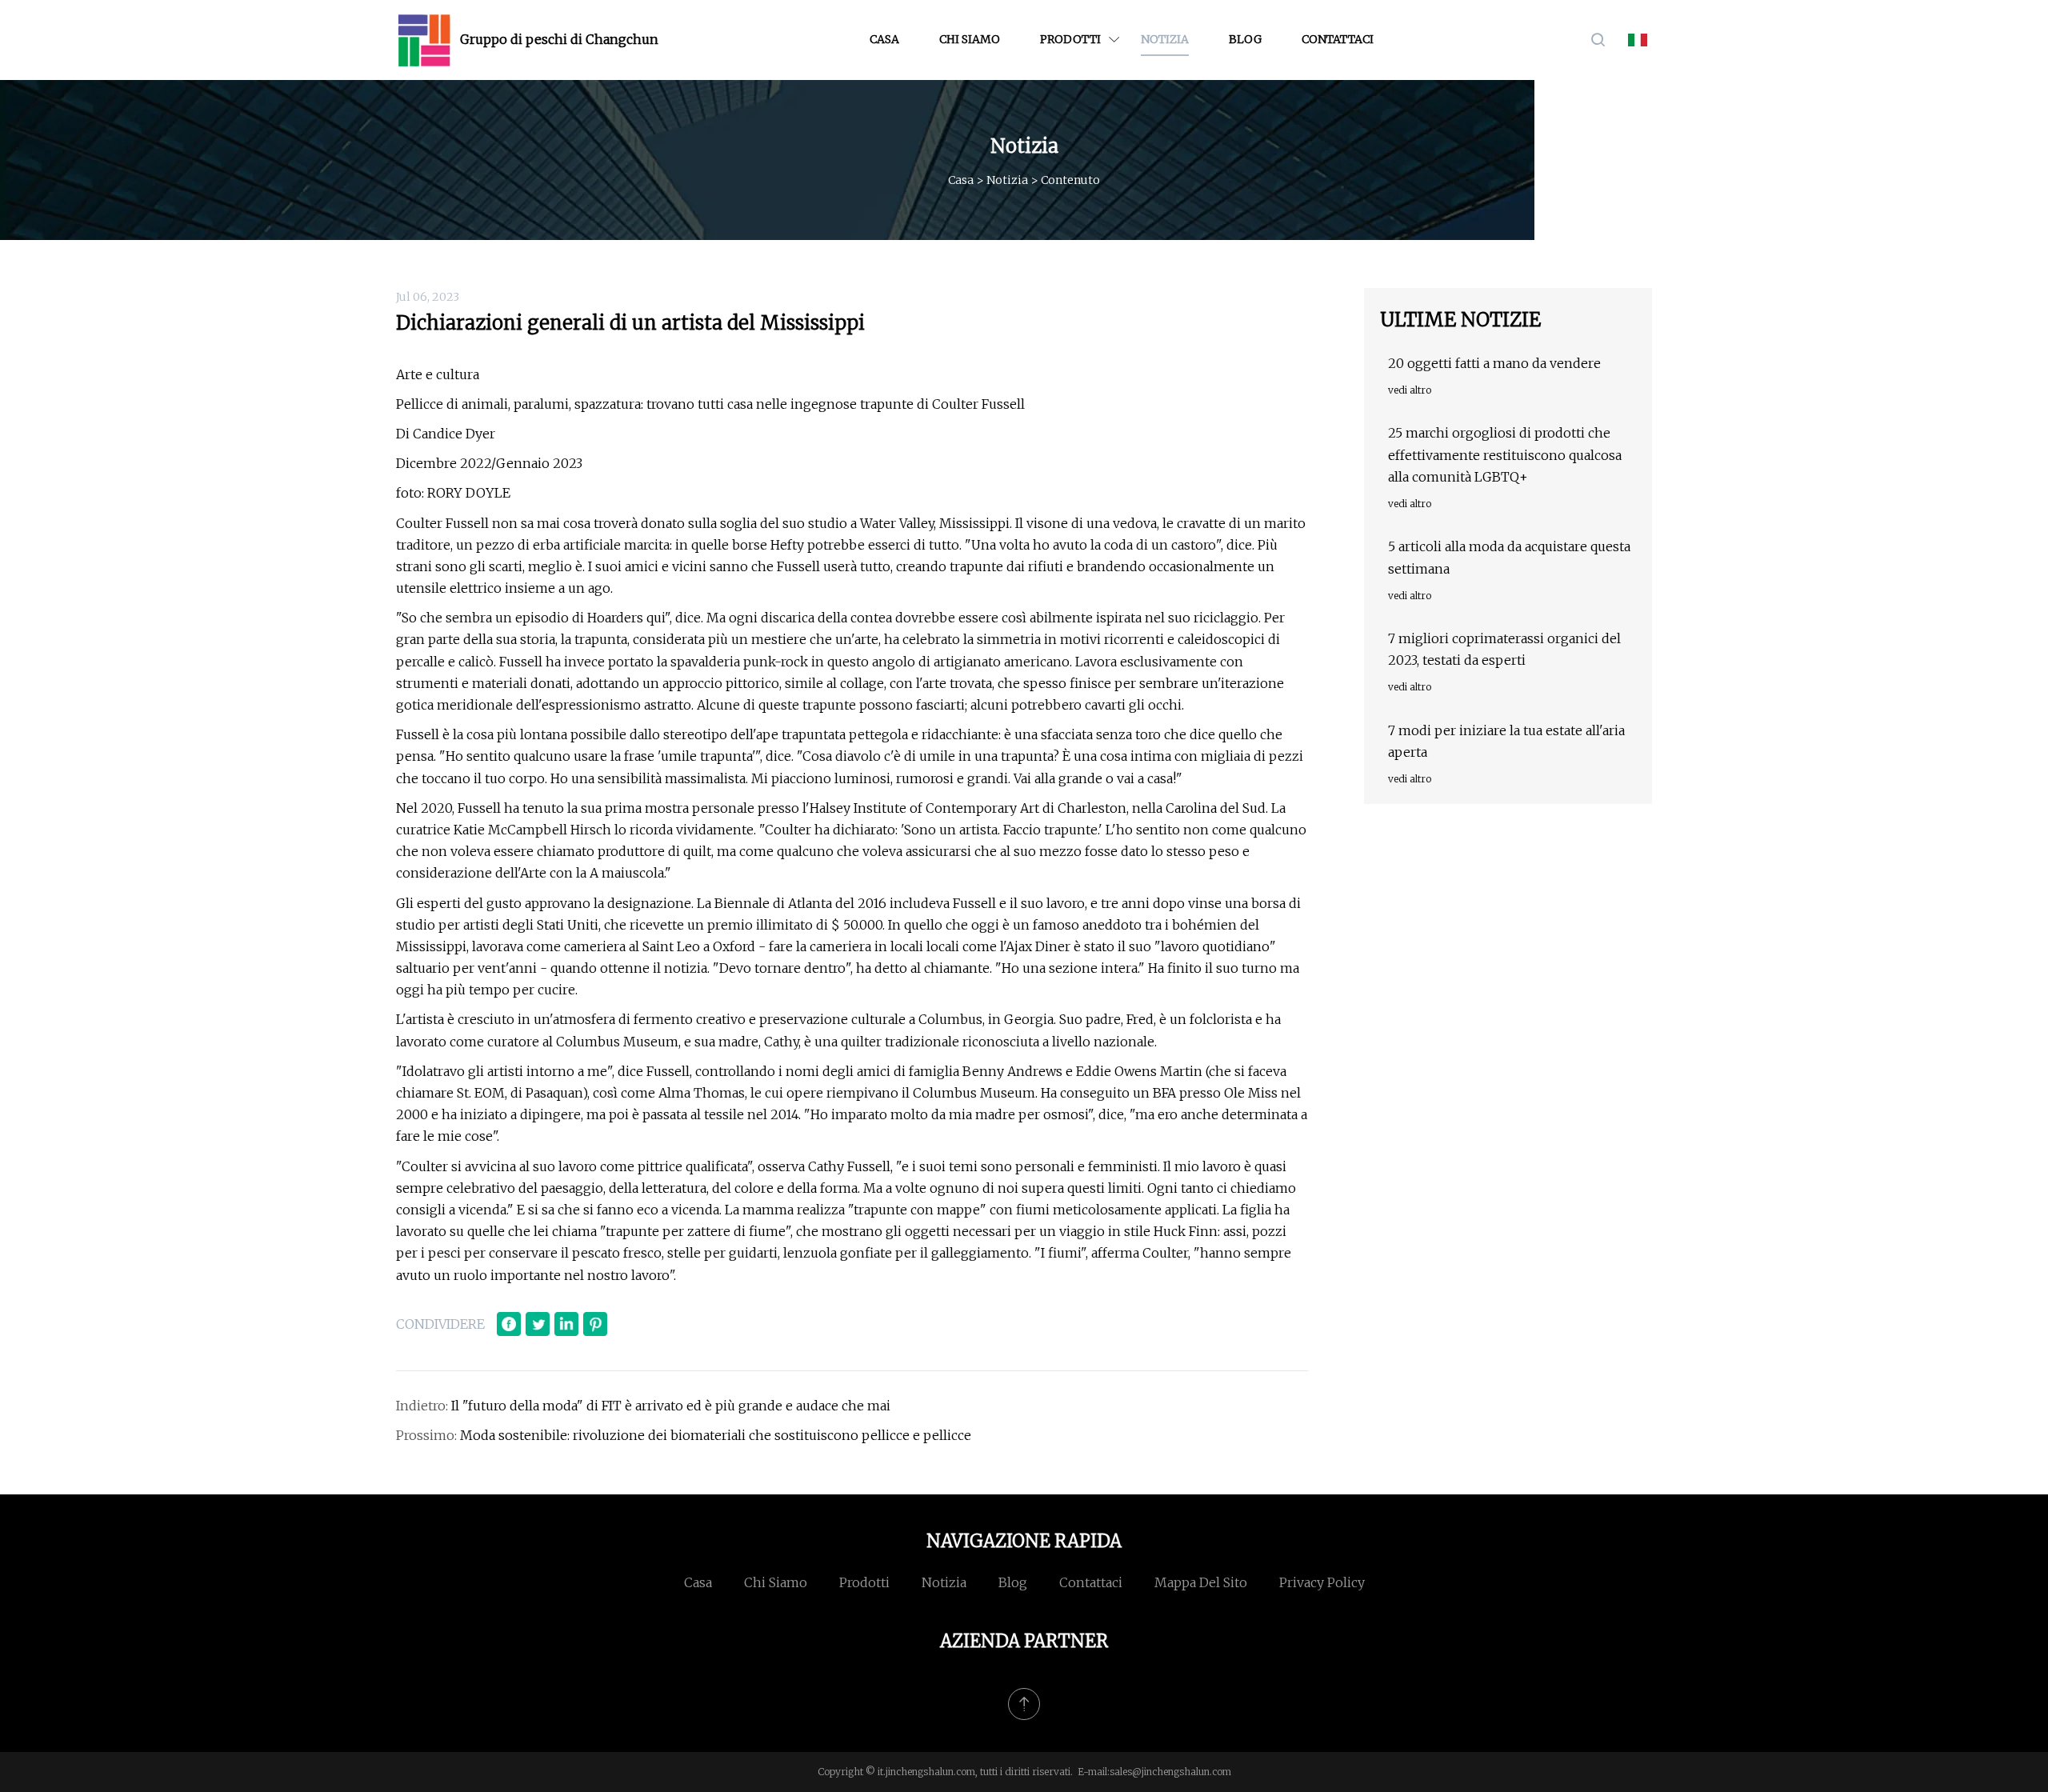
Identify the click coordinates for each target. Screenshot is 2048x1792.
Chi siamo (970, 39)
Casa (884, 39)
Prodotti (1070, 39)
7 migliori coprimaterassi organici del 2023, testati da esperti (1504, 649)
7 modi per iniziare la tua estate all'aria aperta (1506, 741)
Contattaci (1338, 39)
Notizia (1165, 39)
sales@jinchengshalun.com (1170, 1772)
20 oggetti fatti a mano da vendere (1494, 363)
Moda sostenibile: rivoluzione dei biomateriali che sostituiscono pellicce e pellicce (716, 1435)
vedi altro (1410, 390)
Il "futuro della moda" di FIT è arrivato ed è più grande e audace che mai (671, 1406)
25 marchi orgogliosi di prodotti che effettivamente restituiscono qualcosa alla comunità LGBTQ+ (1505, 454)
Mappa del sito (1201, 1582)
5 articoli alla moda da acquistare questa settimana (1509, 557)
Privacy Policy (1322, 1582)
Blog (1245, 39)
